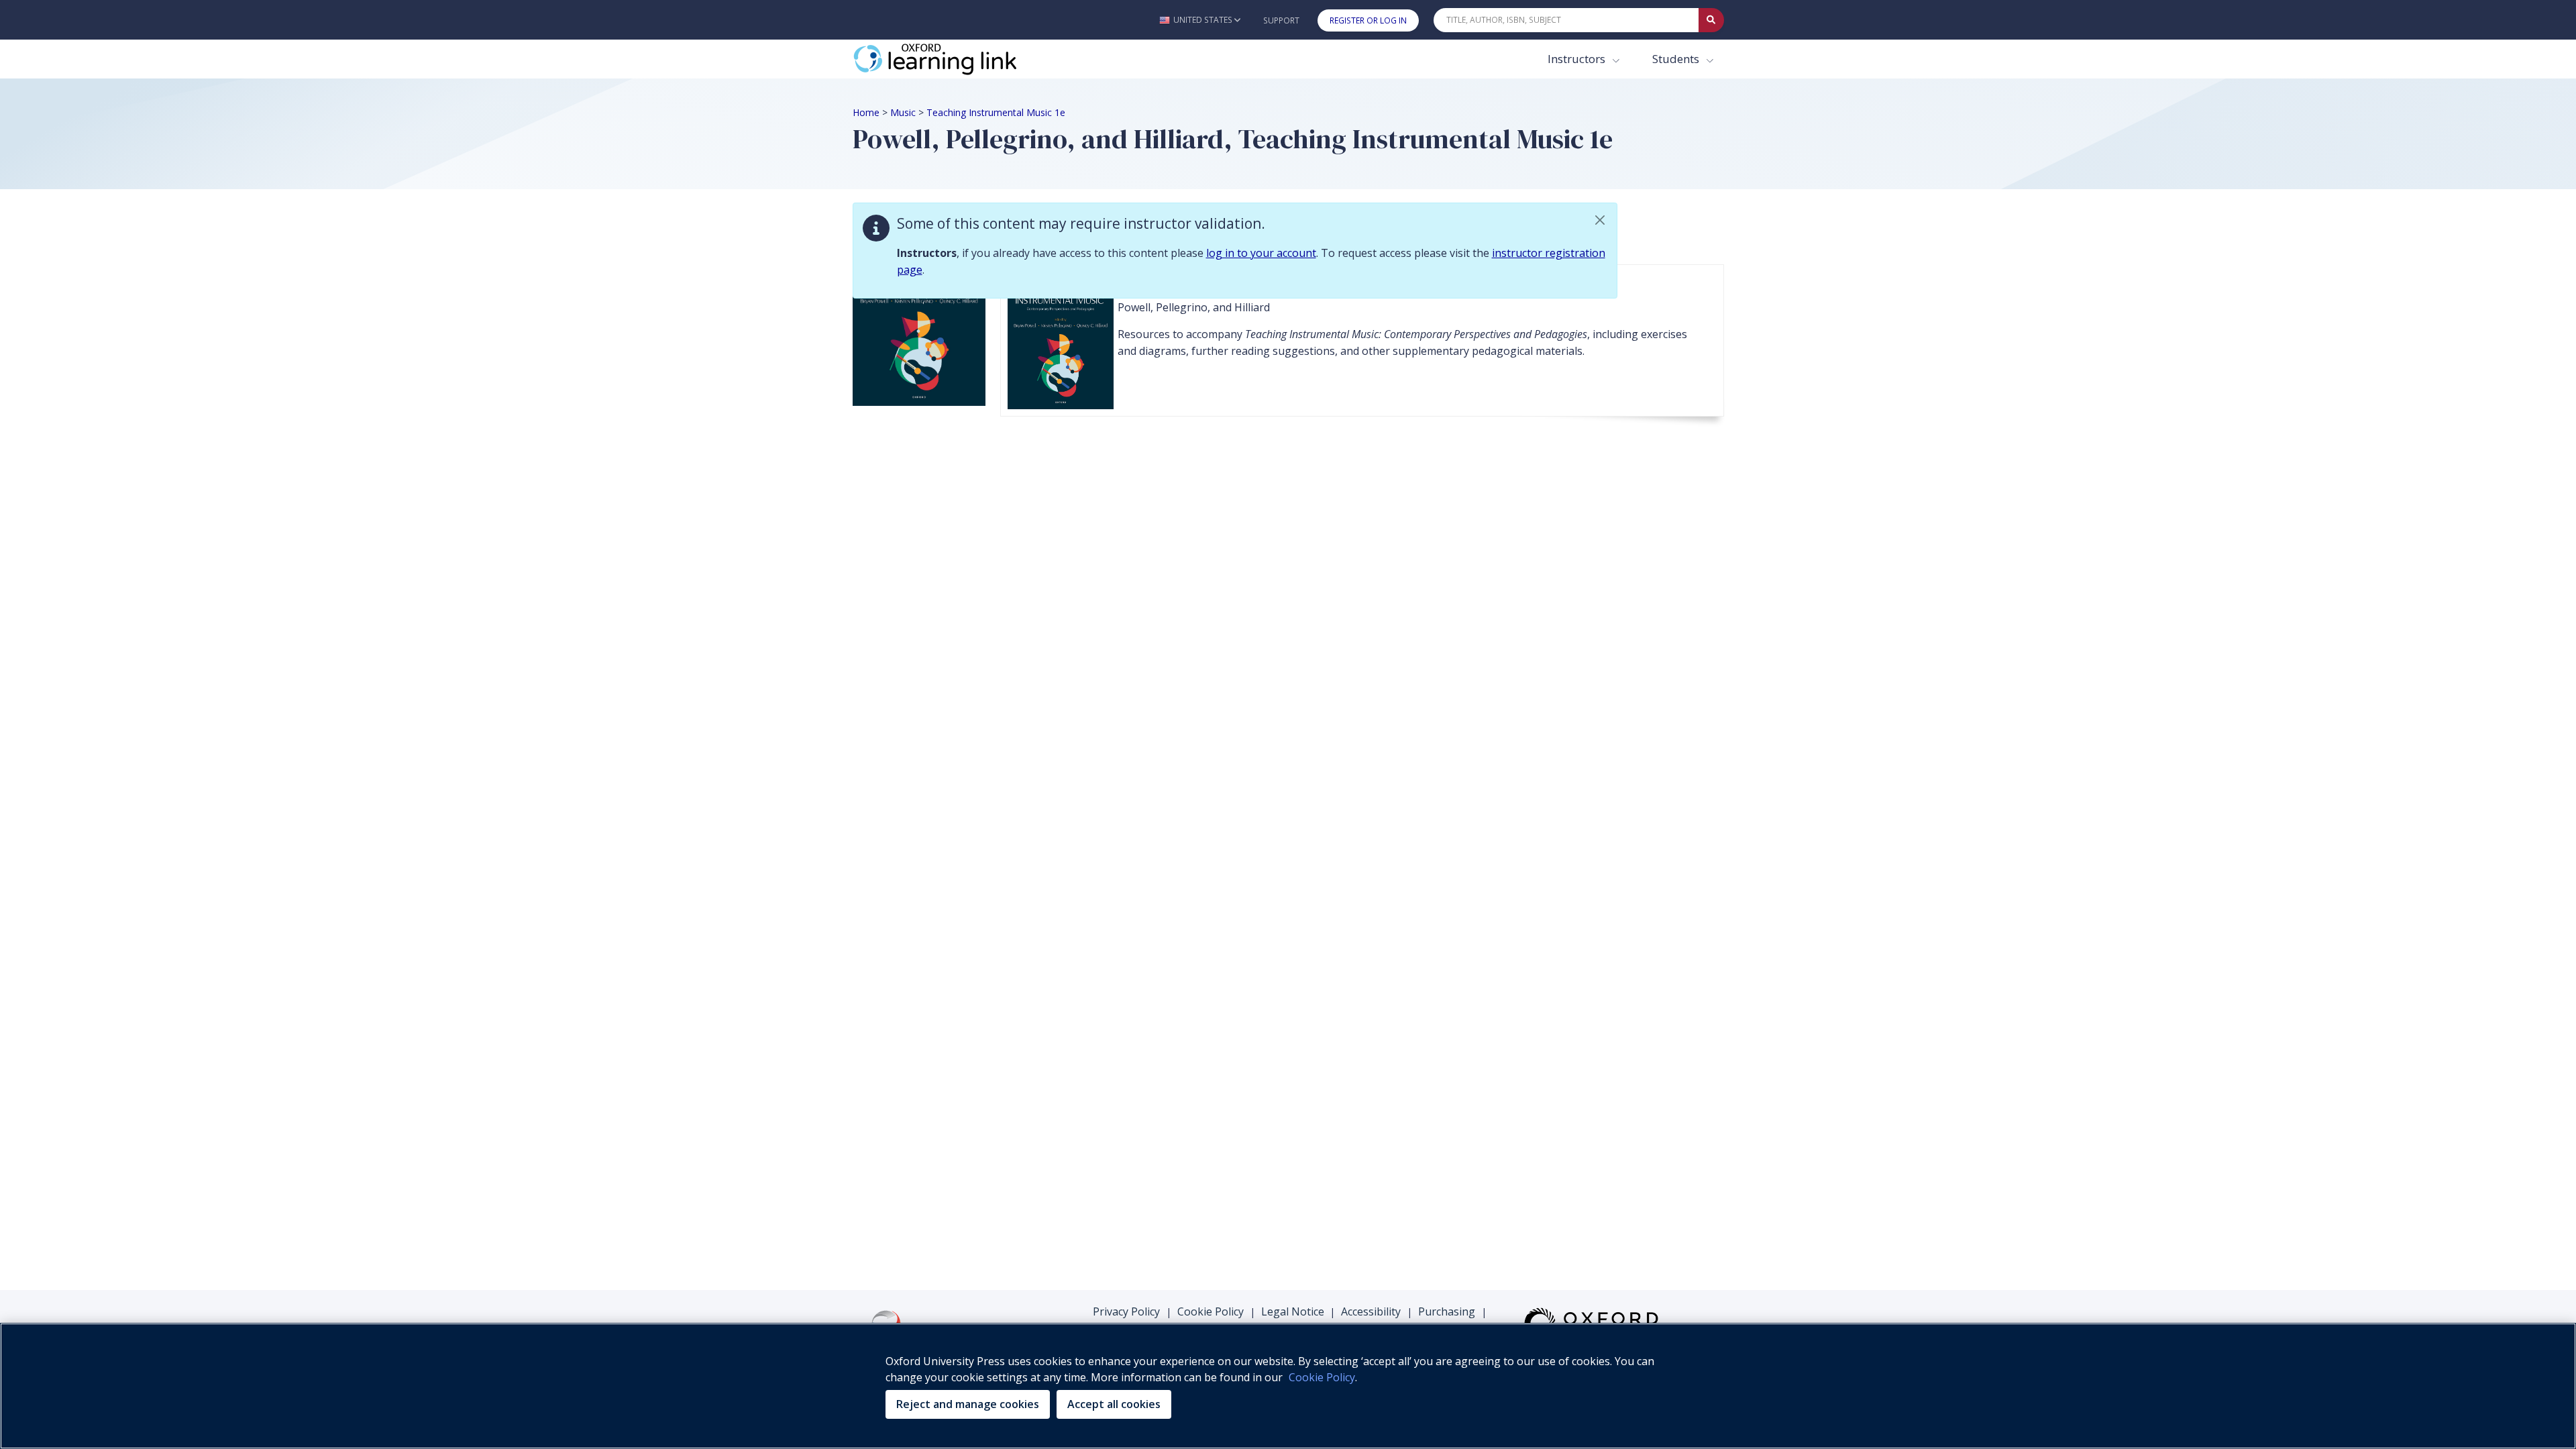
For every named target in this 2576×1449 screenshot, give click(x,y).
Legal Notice (1293, 1311)
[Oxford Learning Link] (953, 59)
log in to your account (1261, 253)
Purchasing (1447, 1311)
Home (866, 112)
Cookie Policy (1211, 1311)
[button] (1200, 20)
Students (1677, 59)
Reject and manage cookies (968, 1404)
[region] (1288, 1386)
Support (1281, 20)
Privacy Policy (1126, 1311)
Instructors (1578, 59)
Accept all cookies (1114, 1404)
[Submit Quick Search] (1711, 20)
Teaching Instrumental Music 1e (996, 112)
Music (903, 112)
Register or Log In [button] (1368, 20)
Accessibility (1371, 1311)
